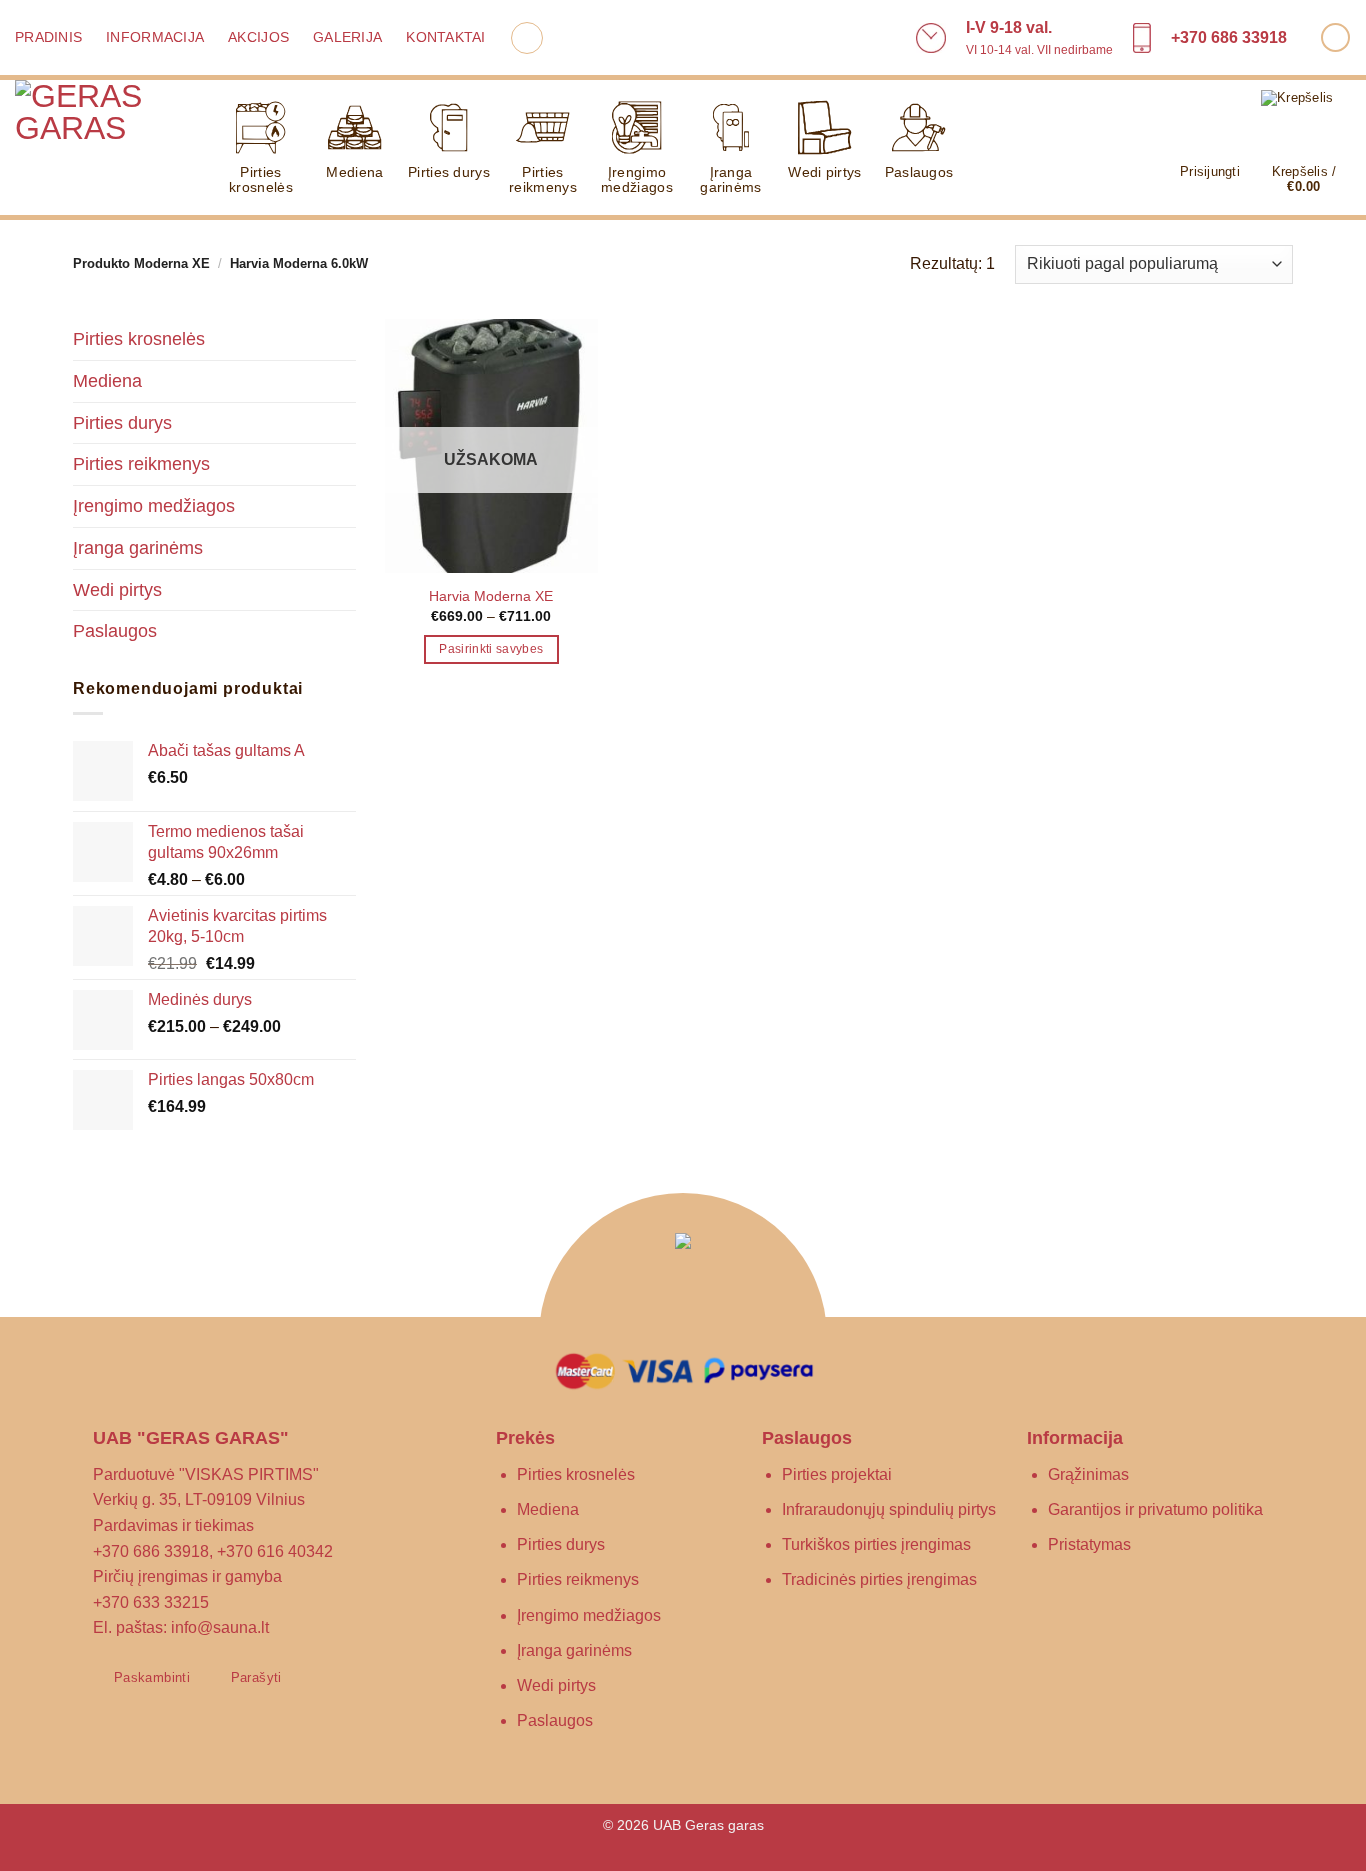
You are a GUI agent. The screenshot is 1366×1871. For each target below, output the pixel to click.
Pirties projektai (837, 1474)
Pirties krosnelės (261, 179)
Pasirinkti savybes (491, 649)
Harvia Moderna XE (491, 596)
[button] (527, 38)
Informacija (155, 37)
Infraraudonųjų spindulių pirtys (889, 1509)
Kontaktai (445, 37)
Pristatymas (1089, 1544)
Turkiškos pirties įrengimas (876, 1544)
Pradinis (48, 37)
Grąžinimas (1088, 1474)
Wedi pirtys (824, 172)
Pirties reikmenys (543, 179)
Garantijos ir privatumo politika (1155, 1509)
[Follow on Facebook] (1335, 37)
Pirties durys (449, 172)
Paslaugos (919, 172)
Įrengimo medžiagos (637, 179)
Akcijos (258, 37)
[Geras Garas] (99, 150)
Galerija (347, 37)
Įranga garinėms (730, 179)
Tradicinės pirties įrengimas (879, 1579)
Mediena (354, 172)
